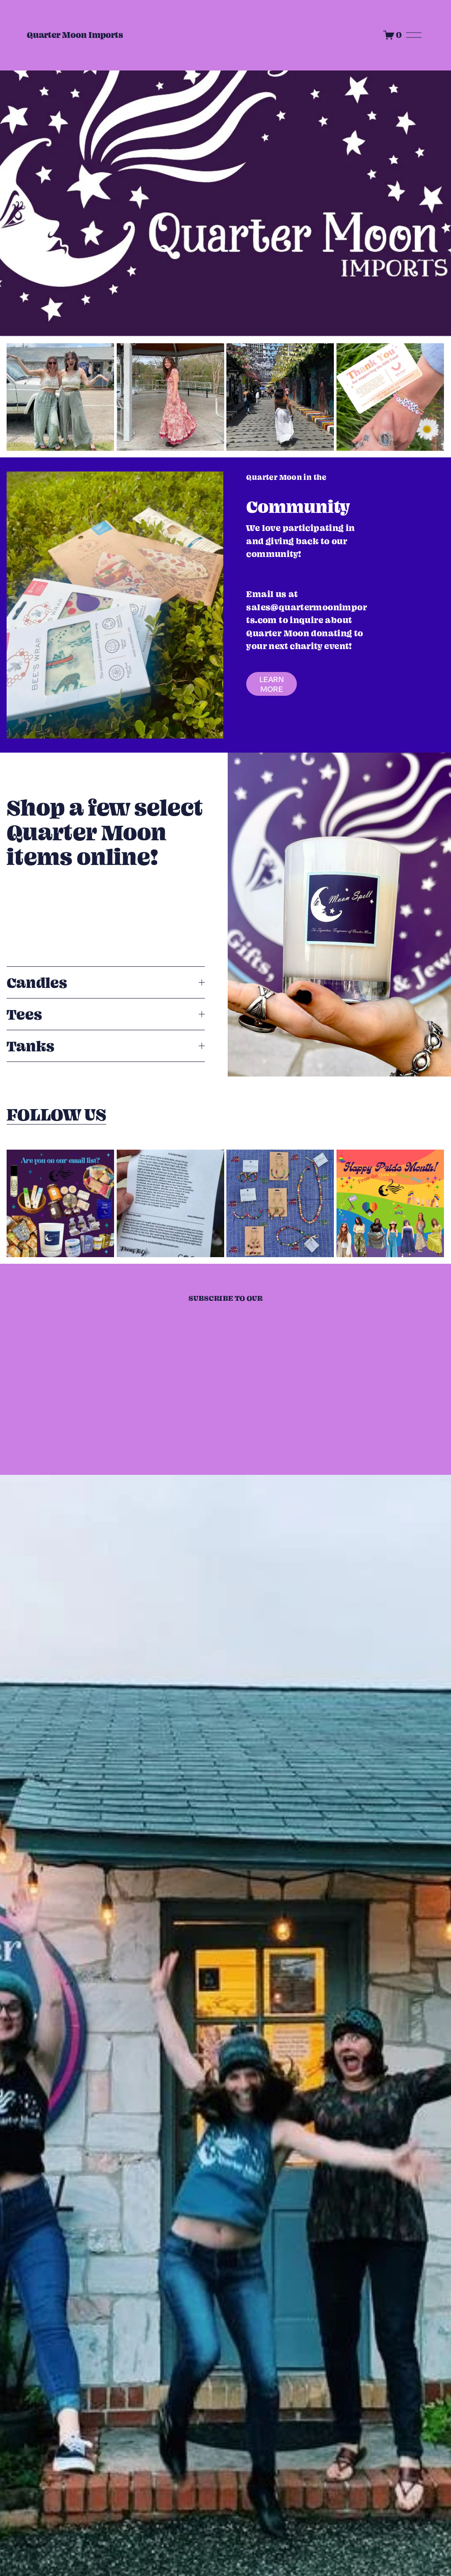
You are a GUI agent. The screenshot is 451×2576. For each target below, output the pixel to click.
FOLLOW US (56, 1114)
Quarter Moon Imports (75, 35)
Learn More (272, 684)
